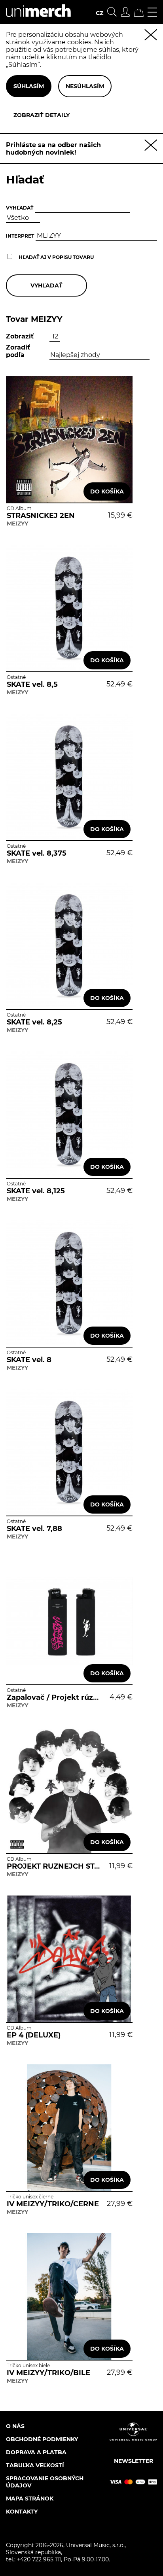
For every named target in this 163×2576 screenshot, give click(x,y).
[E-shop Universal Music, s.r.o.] (35, 20)
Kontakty (22, 2512)
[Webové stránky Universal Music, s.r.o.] (133, 2438)
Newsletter (134, 2461)
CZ (100, 13)
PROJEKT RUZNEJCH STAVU (54, 1866)
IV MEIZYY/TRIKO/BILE (48, 2373)
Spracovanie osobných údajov (45, 2482)
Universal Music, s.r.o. (95, 2545)
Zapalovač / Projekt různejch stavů (54, 1697)
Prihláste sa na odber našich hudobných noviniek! (53, 149)
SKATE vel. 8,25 (34, 1022)
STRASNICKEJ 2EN (41, 516)
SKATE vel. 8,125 (36, 1191)
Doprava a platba (36, 2452)
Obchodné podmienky (42, 2439)
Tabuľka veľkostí (35, 2465)
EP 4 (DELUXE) (34, 2035)
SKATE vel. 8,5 (32, 684)
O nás (15, 2426)
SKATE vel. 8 (29, 1360)
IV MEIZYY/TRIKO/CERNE (53, 2204)
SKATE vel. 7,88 (34, 1529)
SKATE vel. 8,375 (37, 853)
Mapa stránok (30, 2499)
